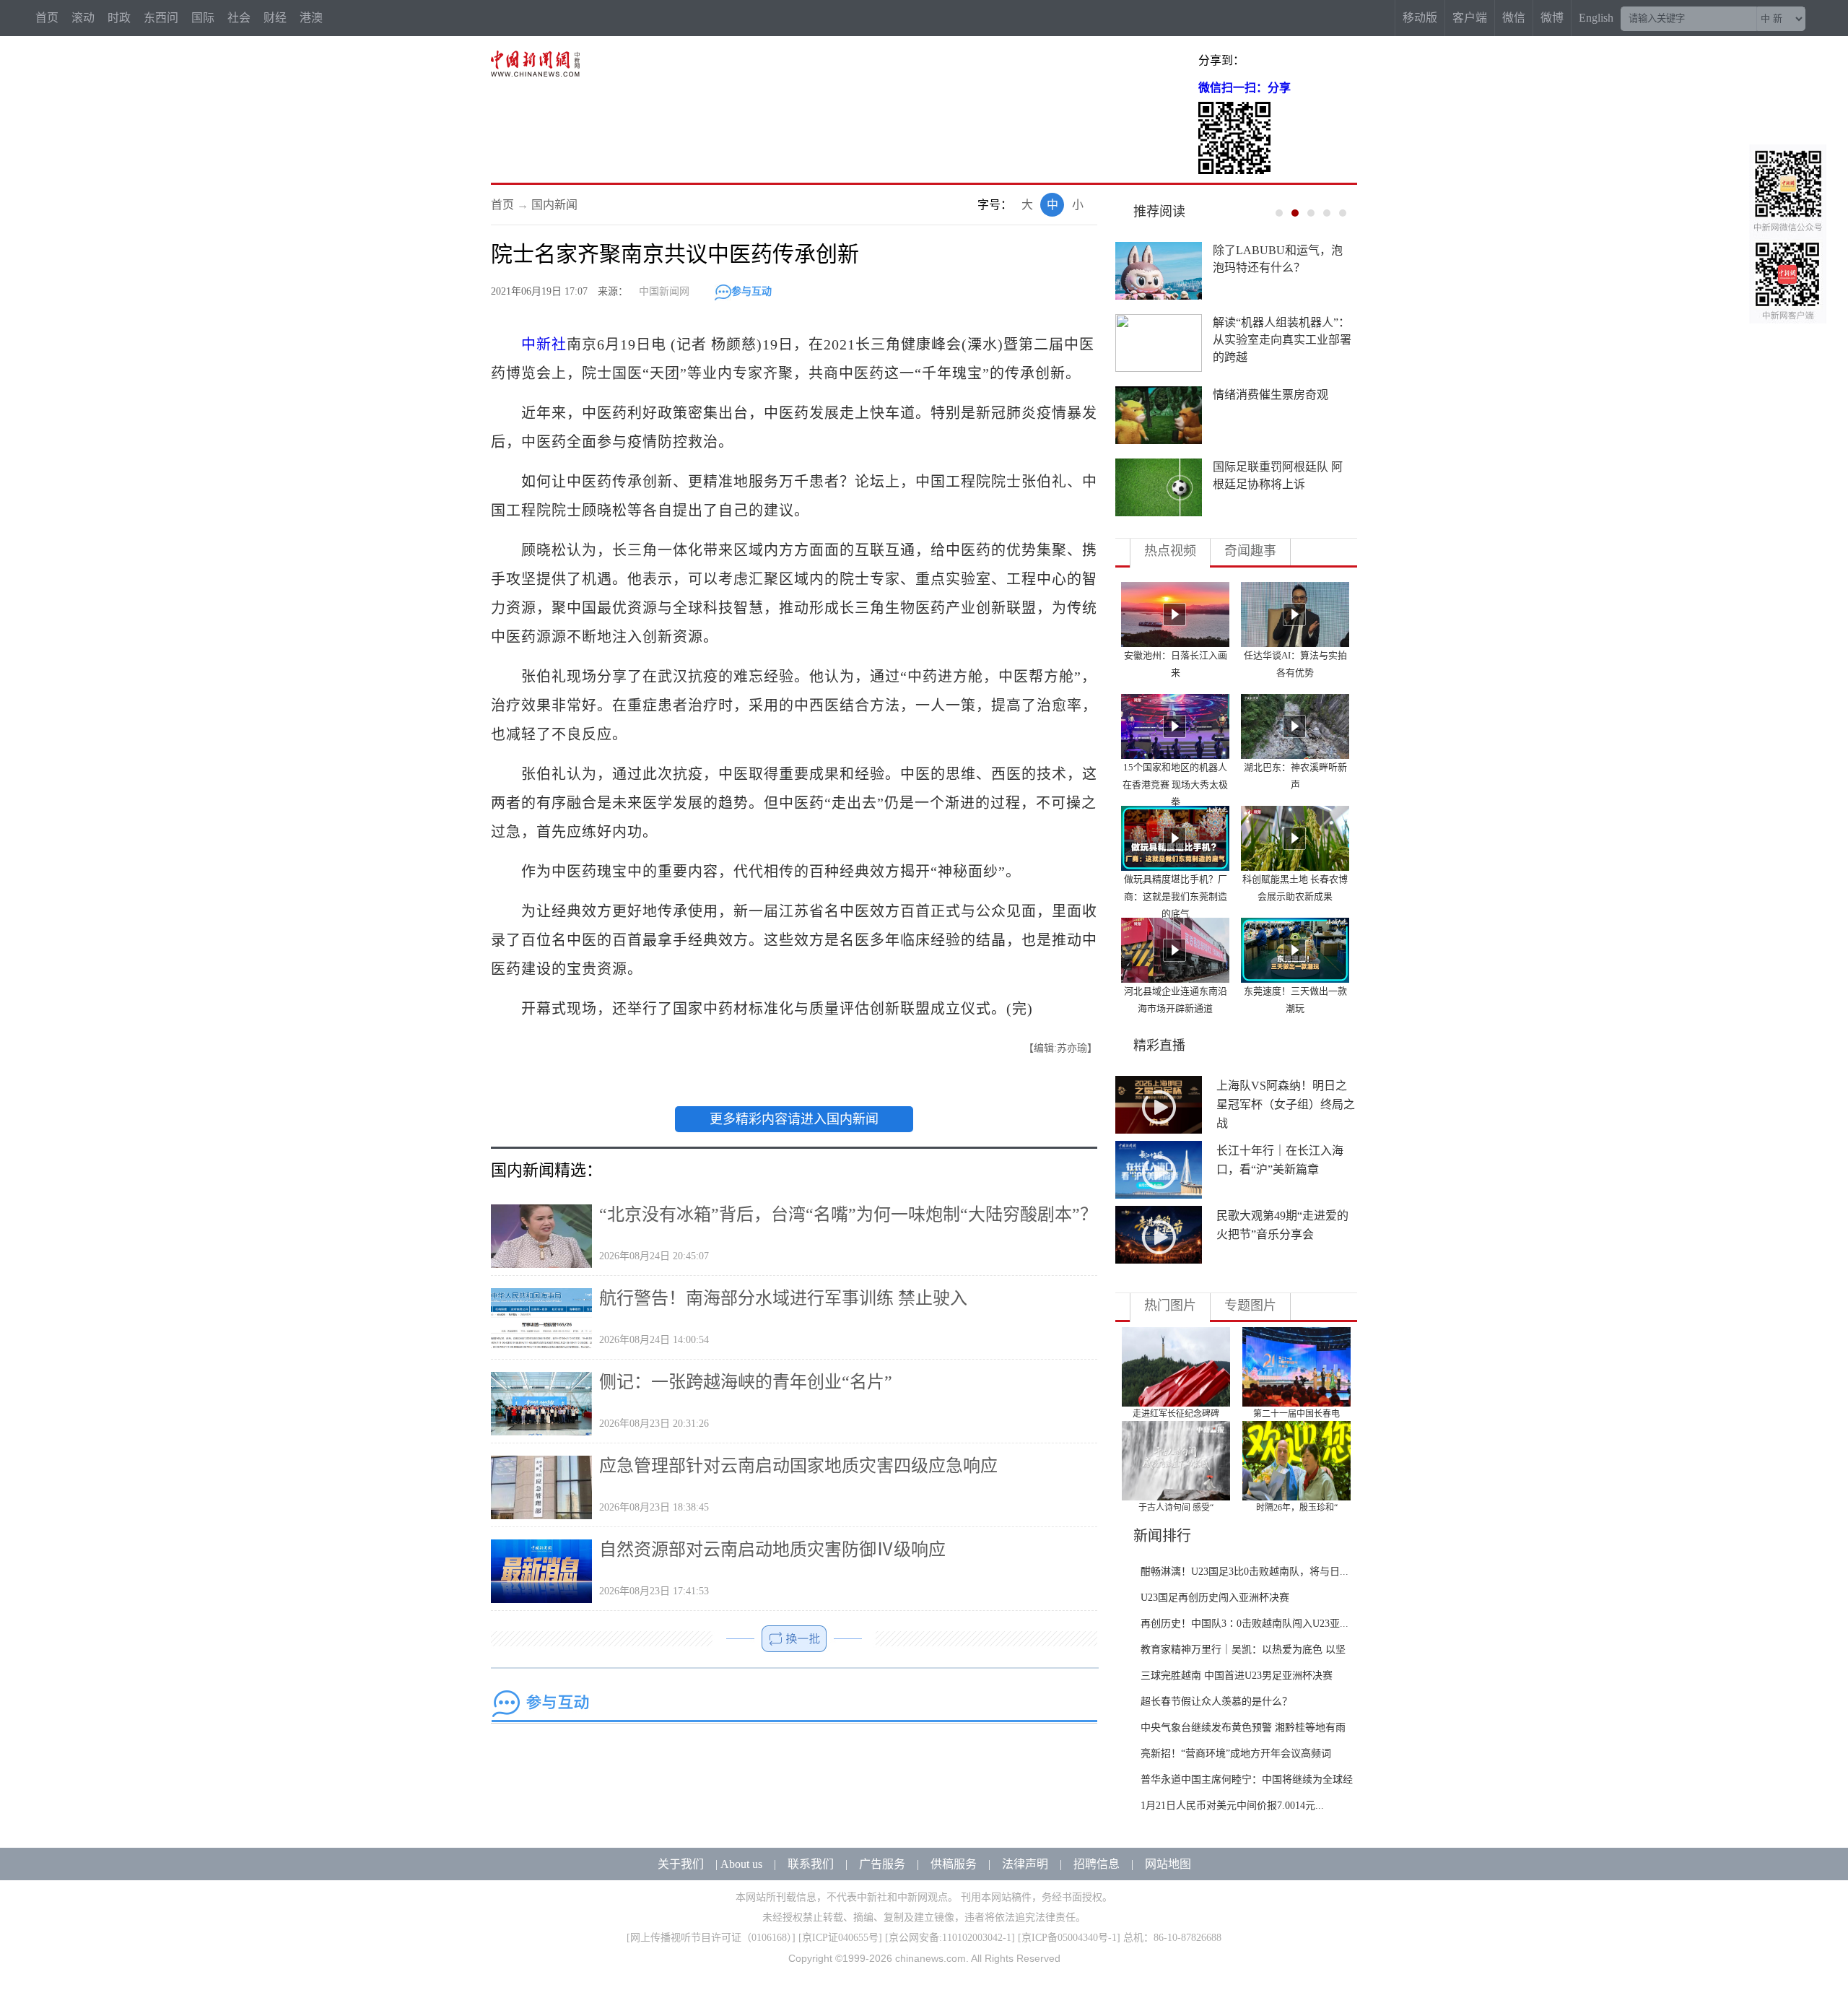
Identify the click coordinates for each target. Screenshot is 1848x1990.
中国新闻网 (664, 291)
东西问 (161, 18)
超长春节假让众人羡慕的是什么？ (1216, 1702)
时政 (119, 18)
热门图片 (1170, 1305)
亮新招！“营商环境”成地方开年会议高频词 (1236, 1754)
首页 (47, 18)
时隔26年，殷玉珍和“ (1297, 1508)
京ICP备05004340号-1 (1069, 1938)
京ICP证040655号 (840, 1938)
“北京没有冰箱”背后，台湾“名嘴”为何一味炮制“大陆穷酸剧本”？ (848, 1215)
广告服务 (882, 1864)
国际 (203, 18)
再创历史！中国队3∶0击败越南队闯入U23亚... (1245, 1624)
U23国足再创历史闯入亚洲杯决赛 (1215, 1598)
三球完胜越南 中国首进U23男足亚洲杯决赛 (1237, 1676)
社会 (239, 18)
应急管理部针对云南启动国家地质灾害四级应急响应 (798, 1466)
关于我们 (681, 1864)
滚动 (83, 18)
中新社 (544, 344)
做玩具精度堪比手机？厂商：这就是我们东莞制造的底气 (1176, 896)
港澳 (311, 18)
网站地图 (1168, 1864)
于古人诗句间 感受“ (1176, 1508)
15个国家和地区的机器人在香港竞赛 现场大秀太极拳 (1175, 785)
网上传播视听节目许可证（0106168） (711, 1938)
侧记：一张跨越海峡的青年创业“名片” (746, 1382)
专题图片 (1250, 1305)
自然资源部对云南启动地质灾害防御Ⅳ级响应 (772, 1550)
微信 (1514, 18)
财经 (275, 18)
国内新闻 (554, 205)
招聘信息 (1097, 1864)
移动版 (1420, 18)
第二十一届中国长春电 (1296, 1414)
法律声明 (1025, 1864)
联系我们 (811, 1864)
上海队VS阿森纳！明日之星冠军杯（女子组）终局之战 (1286, 1104)
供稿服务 (954, 1864)
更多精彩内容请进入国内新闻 (794, 1119)
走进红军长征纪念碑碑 (1176, 1414)
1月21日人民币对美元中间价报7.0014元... (1232, 1806)
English (1596, 18)
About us (741, 1864)
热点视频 (1170, 551)
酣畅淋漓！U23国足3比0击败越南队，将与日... (1245, 1572)
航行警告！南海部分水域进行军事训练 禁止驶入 (783, 1298)
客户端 (1470, 18)
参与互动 (751, 291)
